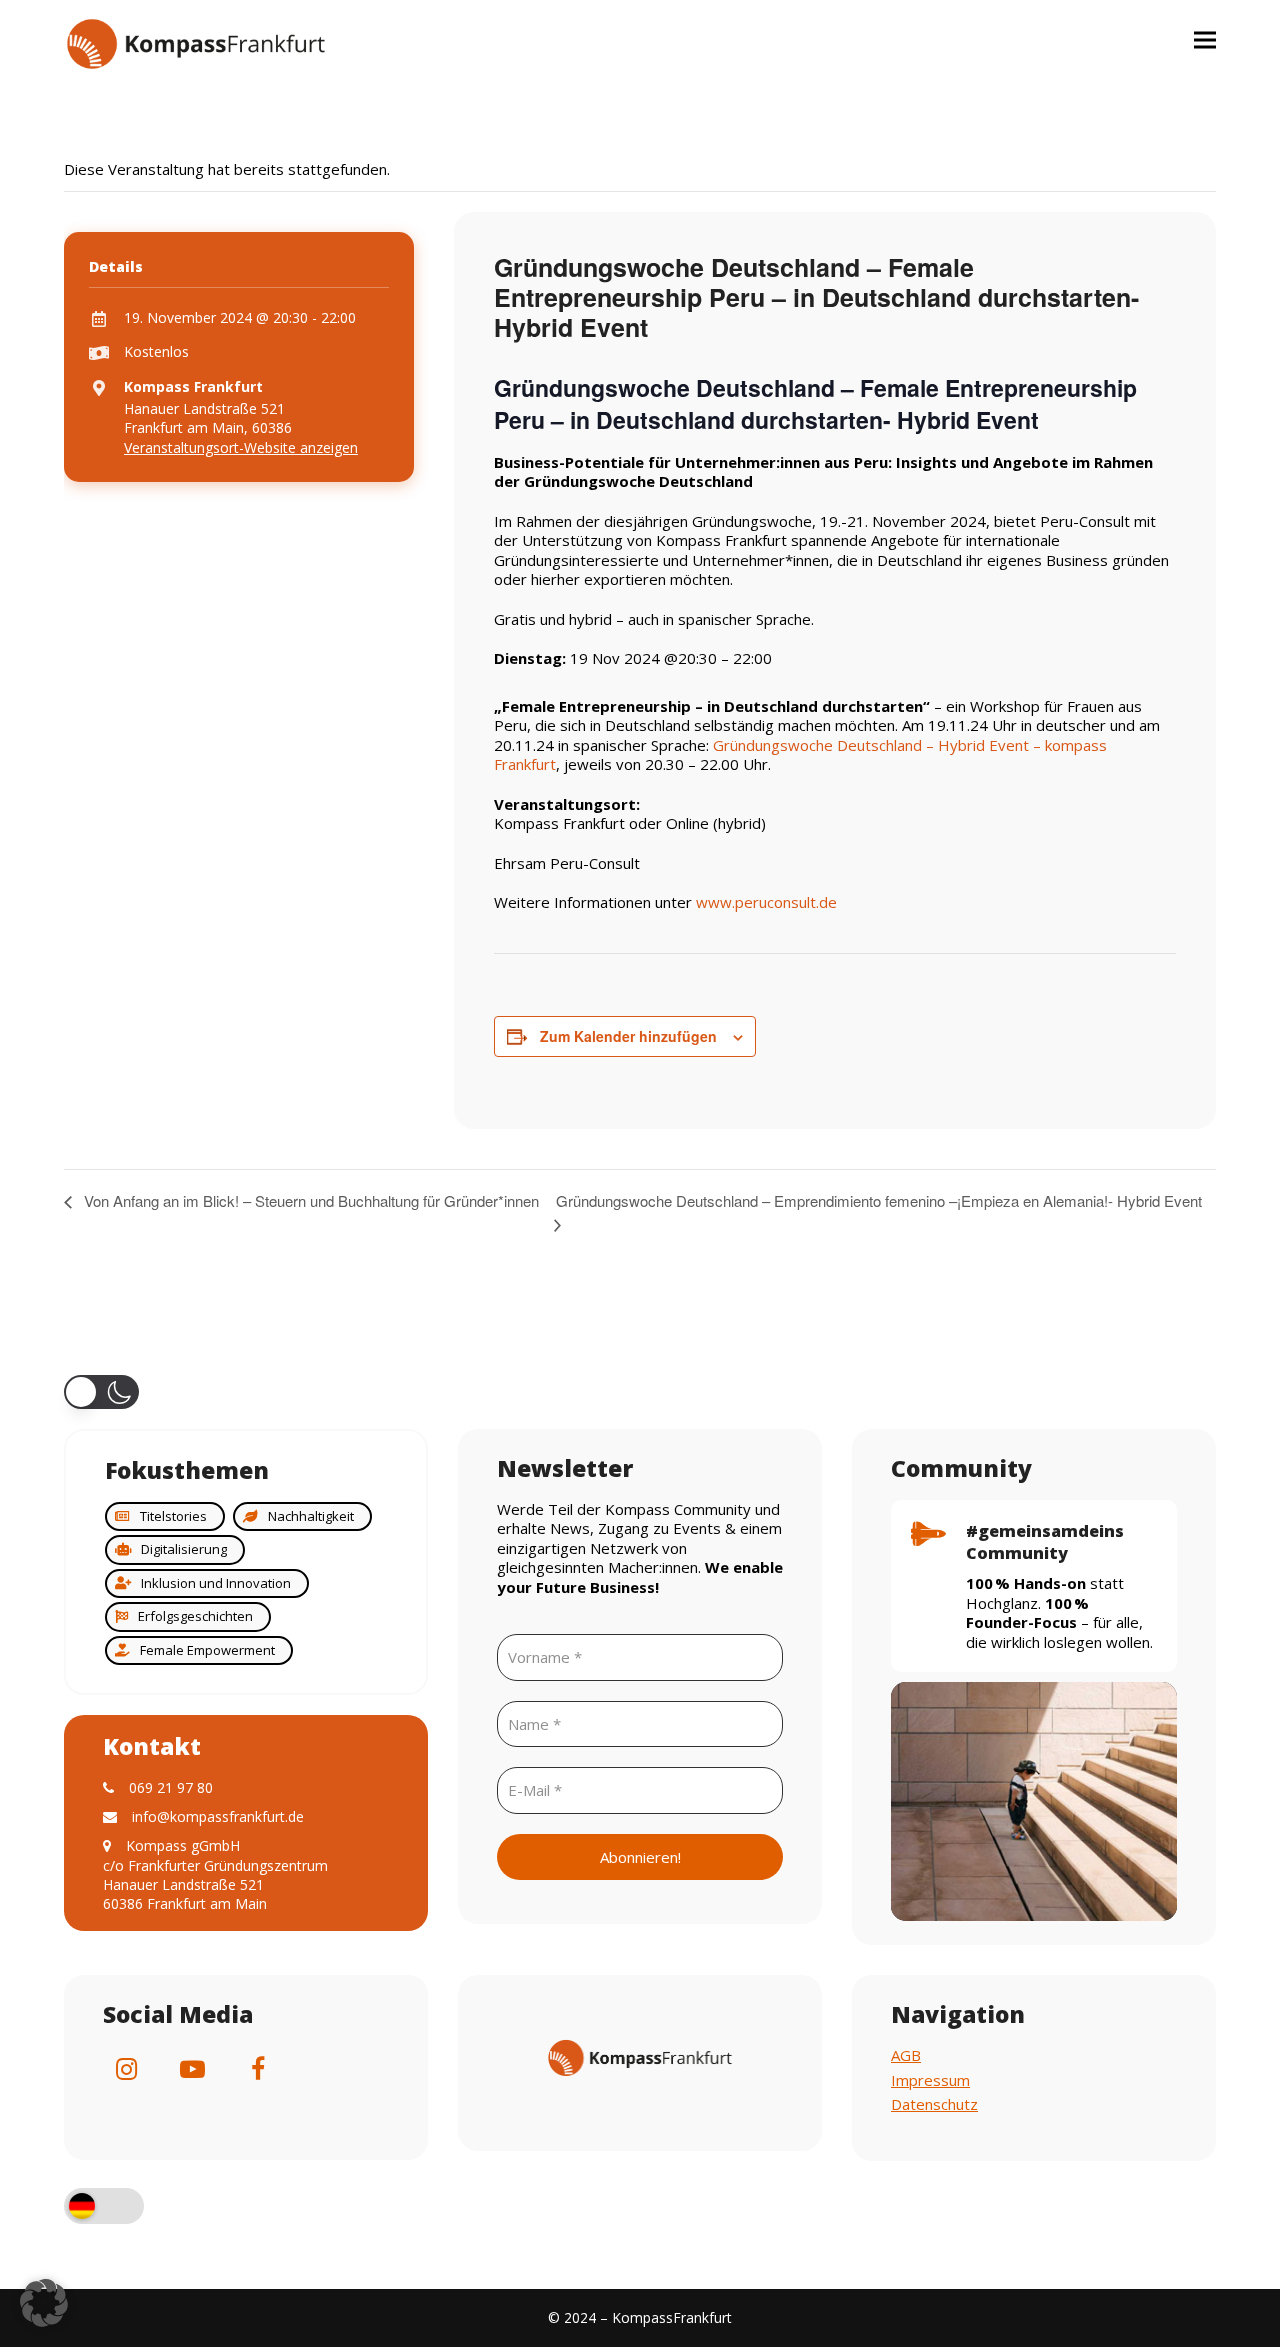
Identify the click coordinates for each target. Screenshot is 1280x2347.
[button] (1205, 39)
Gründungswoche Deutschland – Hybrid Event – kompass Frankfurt (800, 755)
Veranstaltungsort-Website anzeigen (241, 447)
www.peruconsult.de (766, 902)
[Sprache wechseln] (104, 2208)
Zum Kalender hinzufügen (628, 1036)
